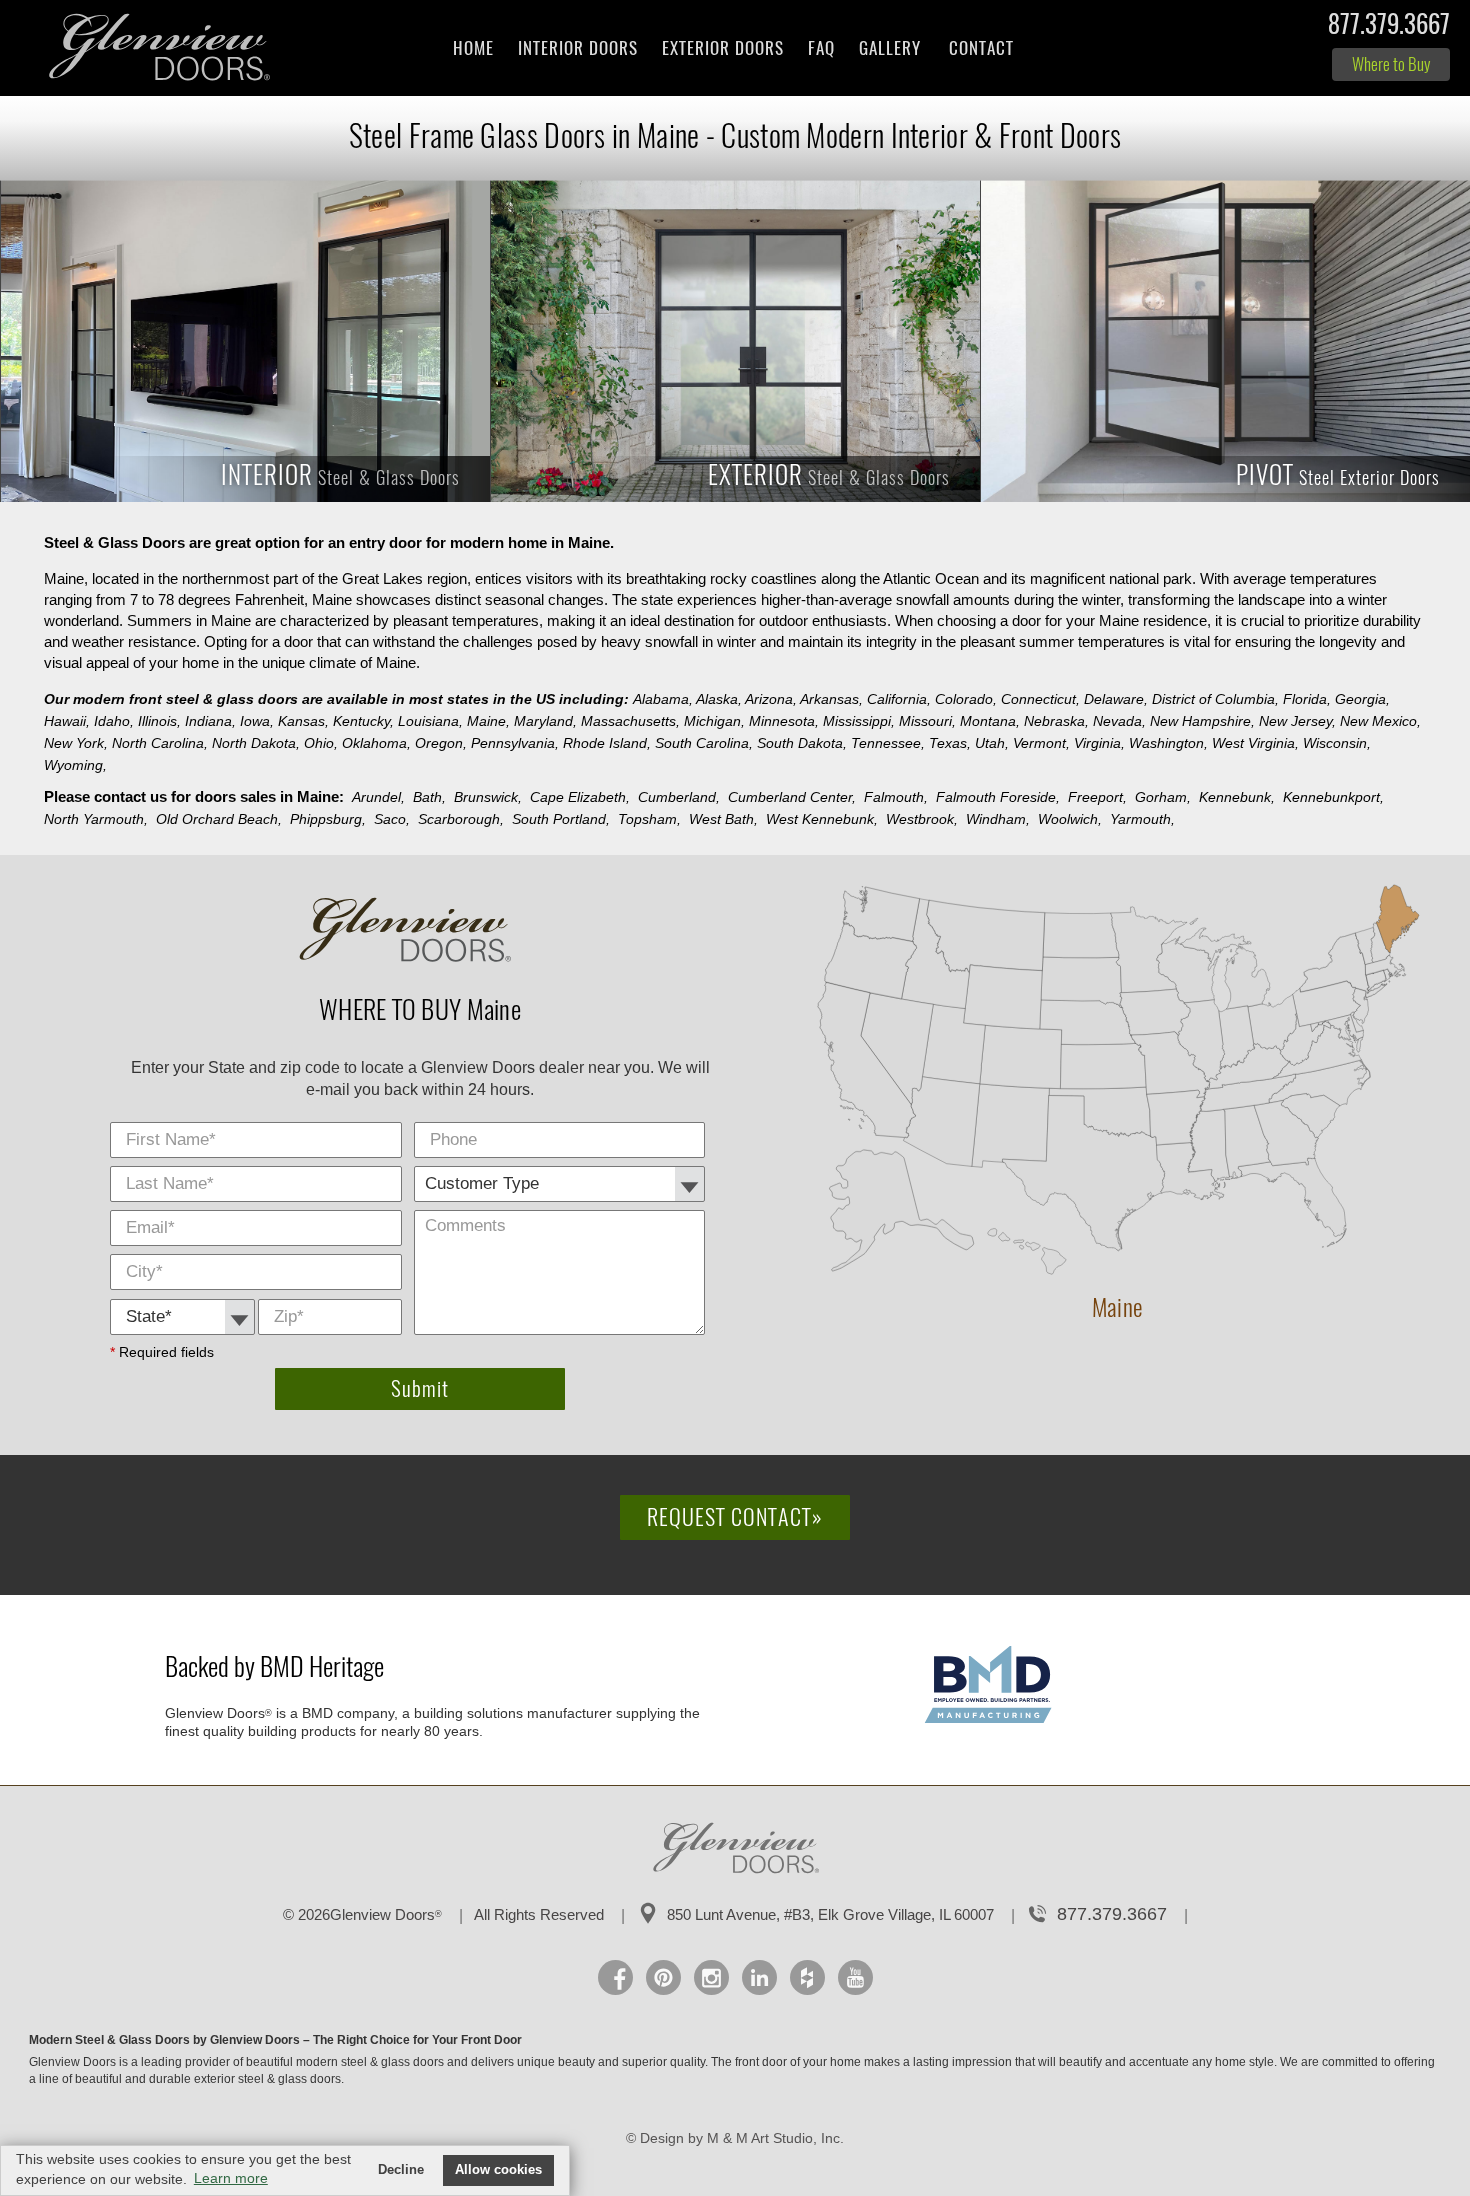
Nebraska (1056, 721)
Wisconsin (1337, 743)
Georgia (1362, 699)
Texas (950, 743)
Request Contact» (735, 1517)
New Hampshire (1202, 721)
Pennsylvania (515, 743)
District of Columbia (1215, 699)
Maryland (545, 721)
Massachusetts (630, 721)
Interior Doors (578, 48)
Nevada (1119, 721)
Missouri (927, 721)
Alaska (719, 699)
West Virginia (1255, 743)
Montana (990, 721)
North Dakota (256, 743)
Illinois (159, 721)
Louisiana (430, 721)
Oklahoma (376, 743)
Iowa (257, 721)
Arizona (771, 699)
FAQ (821, 48)
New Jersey (1297, 721)
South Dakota (802, 743)
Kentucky (363, 721)
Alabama (663, 699)
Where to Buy (1391, 64)
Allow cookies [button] (498, 2170)
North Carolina (160, 743)
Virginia (1099, 743)
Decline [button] (401, 2170)
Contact (981, 48)
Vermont (1041, 743)
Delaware (1116, 699)
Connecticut (1040, 699)
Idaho (114, 721)
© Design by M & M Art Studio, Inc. (735, 2138)
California (899, 699)
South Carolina (704, 743)
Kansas (303, 721)
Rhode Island (607, 743)
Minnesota (784, 721)
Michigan (714, 721)
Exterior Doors (723, 48)
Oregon (441, 743)
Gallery (890, 48)
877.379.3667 (1389, 28)
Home (473, 48)
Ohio (321, 743)
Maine (488, 721)
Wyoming (75, 765)
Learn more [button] (231, 2178)
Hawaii (67, 721)
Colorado (966, 699)
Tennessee (888, 743)
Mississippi (859, 721)
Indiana (210, 721)
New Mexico (1380, 721)
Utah (992, 743)
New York (76, 743)
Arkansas (831, 699)
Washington (1168, 743)
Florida (1307, 699)
